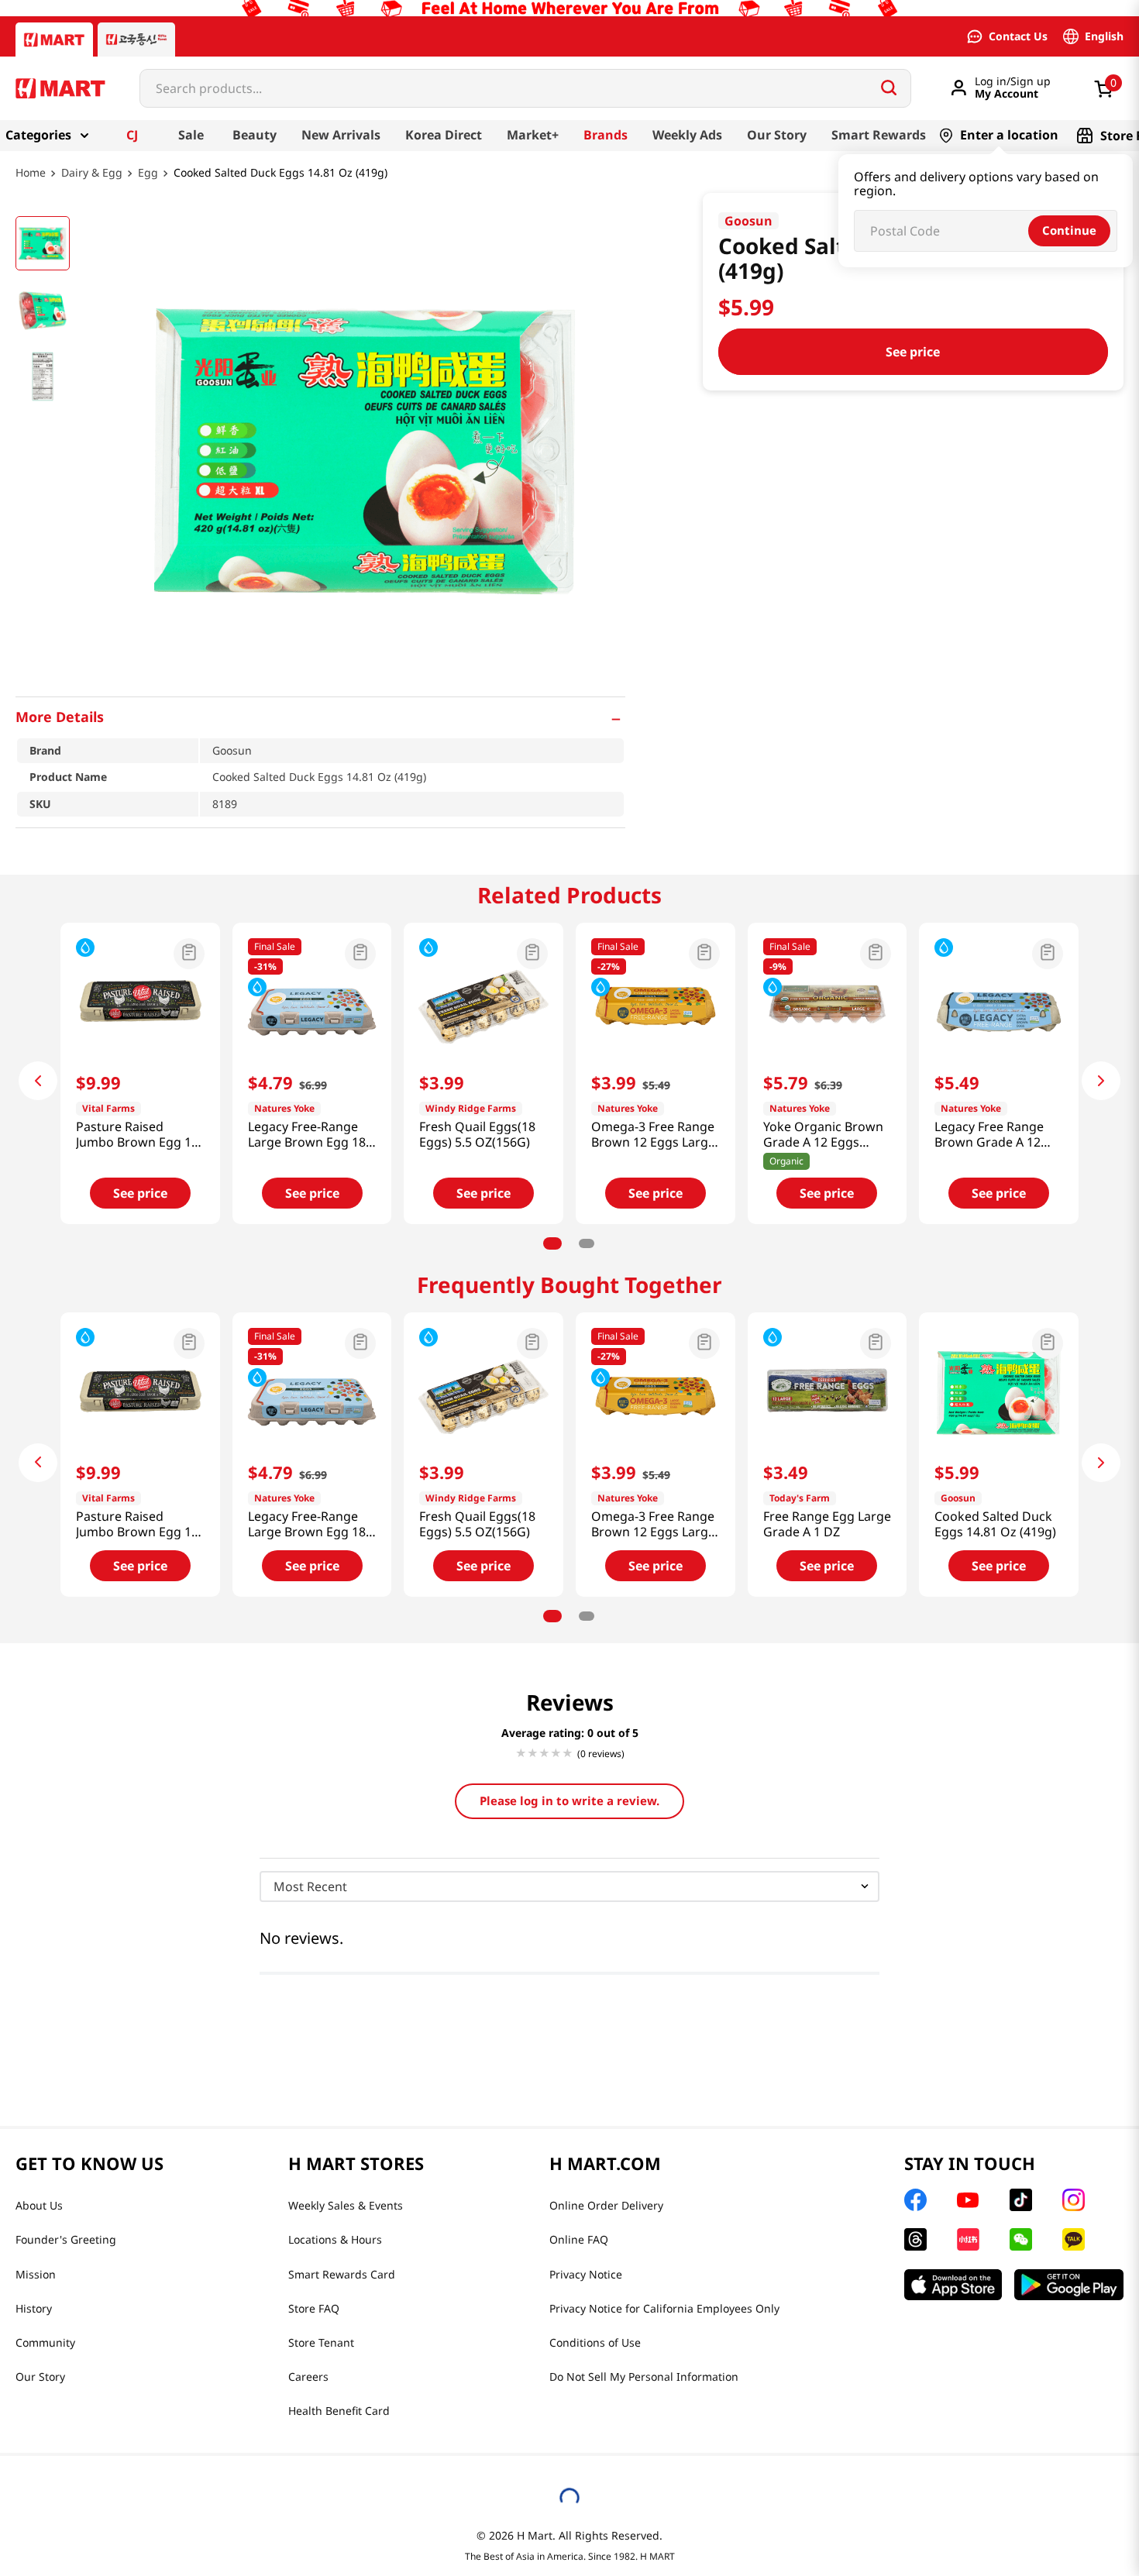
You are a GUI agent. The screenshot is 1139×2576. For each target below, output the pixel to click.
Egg (148, 173)
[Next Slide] (1101, 1081)
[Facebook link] (915, 2200)
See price (913, 352)
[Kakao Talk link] (1074, 2239)
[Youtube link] (968, 2200)
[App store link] (953, 2285)
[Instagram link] (1074, 2200)
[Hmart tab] (54, 40)
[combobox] (525, 88)
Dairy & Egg (92, 173)
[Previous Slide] (38, 1081)
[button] (320, 717)
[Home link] (31, 184)
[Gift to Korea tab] (136, 40)
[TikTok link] (1021, 2200)
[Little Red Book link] (968, 2239)
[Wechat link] (1021, 2239)
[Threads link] (915, 2239)
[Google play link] (1069, 2285)
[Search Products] (889, 88)
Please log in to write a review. (569, 1800)
